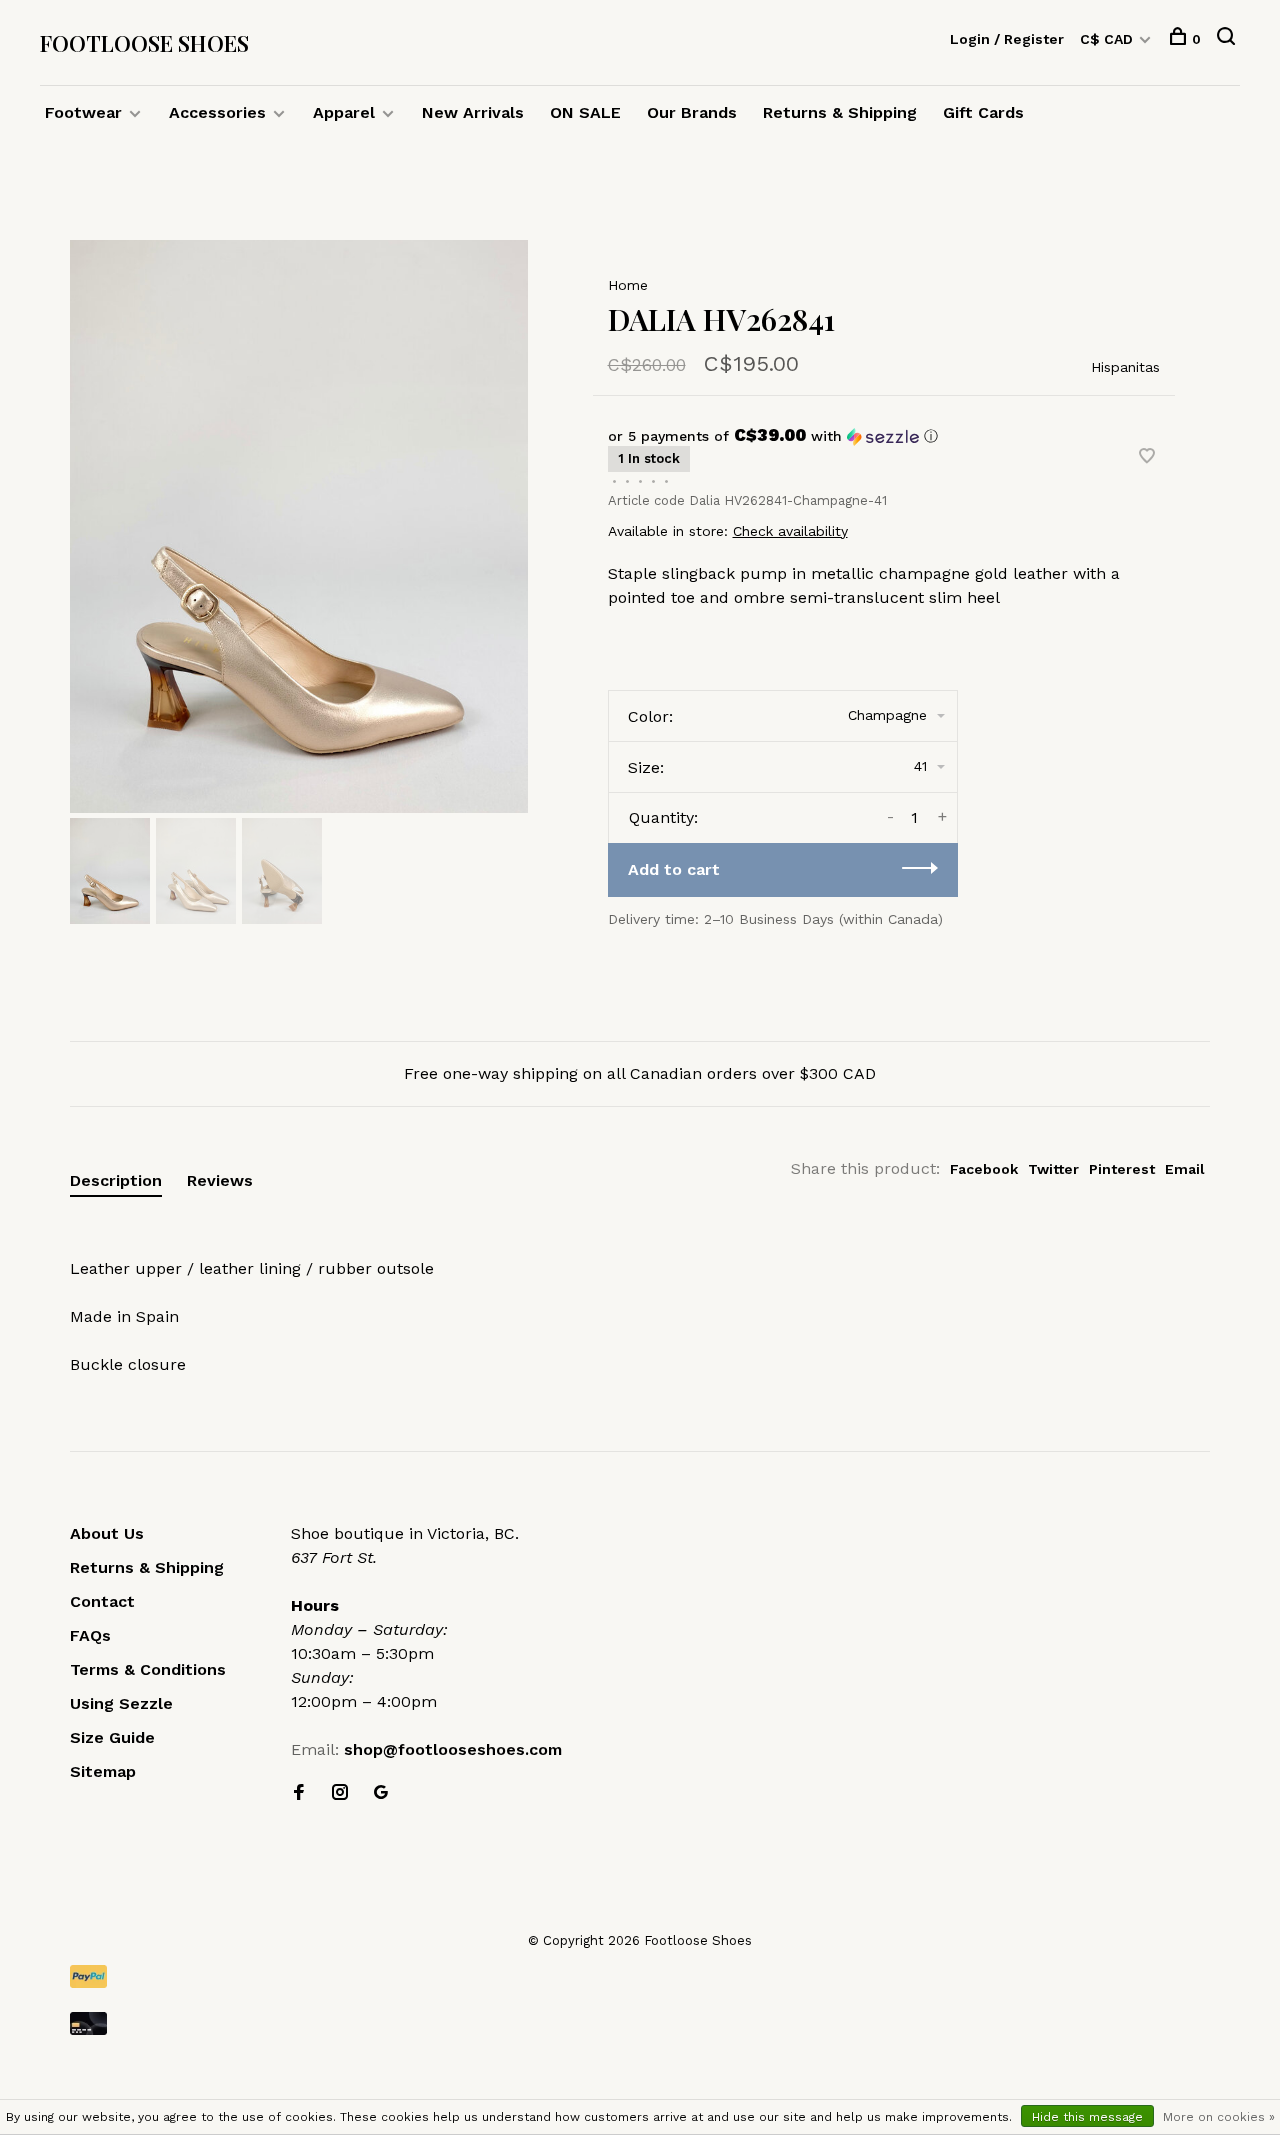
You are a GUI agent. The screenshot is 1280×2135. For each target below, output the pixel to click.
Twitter (1053, 1169)
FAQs (90, 1635)
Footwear (83, 112)
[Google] (381, 1793)
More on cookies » (1219, 2117)
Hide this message (1087, 2117)
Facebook (984, 1169)
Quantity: (663, 817)
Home (628, 285)
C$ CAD (1108, 39)
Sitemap (103, 1771)
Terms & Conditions (148, 1669)
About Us (107, 1533)
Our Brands (692, 112)
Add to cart (674, 869)
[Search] (1228, 39)
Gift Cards (983, 112)
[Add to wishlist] (1147, 457)
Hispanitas (1125, 367)
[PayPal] (640, 1976)
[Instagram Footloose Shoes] (340, 1793)
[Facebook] (299, 1793)
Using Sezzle (121, 1703)
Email (1185, 1169)
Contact (102, 1601)
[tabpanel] (299, 526)
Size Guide (112, 1737)
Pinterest (1122, 1169)
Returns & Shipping (840, 112)
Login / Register (1007, 39)
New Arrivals (473, 112)
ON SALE (585, 112)
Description (116, 1180)
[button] (884, 436)
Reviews (220, 1180)
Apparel (344, 112)
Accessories (217, 112)
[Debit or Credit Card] (640, 2023)
